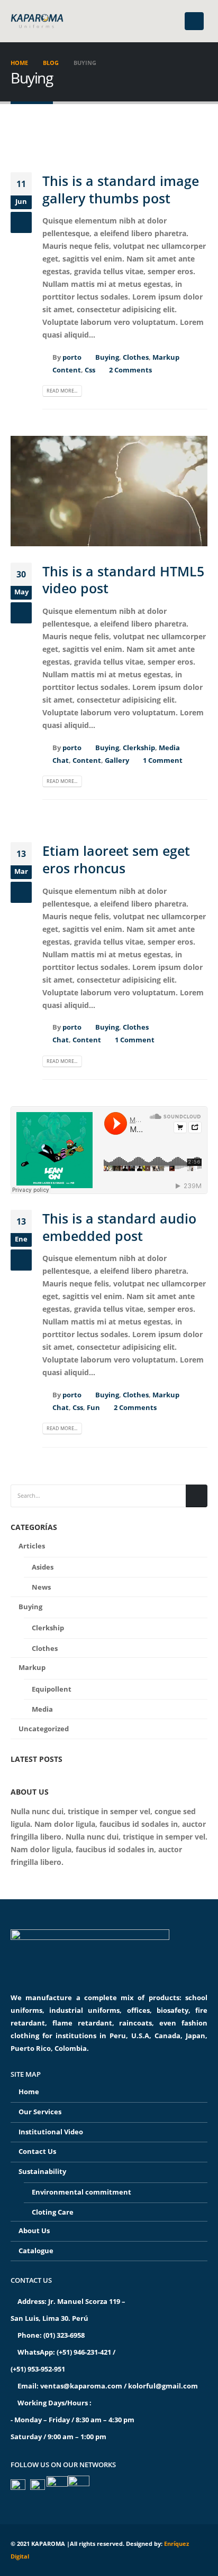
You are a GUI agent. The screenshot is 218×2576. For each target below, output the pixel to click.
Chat (61, 760)
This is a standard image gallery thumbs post (121, 189)
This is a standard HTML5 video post (123, 580)
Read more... (62, 391)
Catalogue (36, 2251)
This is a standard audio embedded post (119, 1227)
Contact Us (37, 2152)
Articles (32, 1546)
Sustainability (42, 2172)
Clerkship (139, 748)
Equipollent (52, 1689)
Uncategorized (44, 1729)
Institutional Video (51, 2132)
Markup (166, 357)
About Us (34, 2231)
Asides (43, 1567)
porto (72, 357)
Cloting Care (53, 2212)
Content (67, 370)
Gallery (117, 760)
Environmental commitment (81, 2192)
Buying (107, 357)
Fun (93, 1408)
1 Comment (163, 760)
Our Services (40, 2112)
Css (90, 370)
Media (169, 748)
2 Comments (130, 370)
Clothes (136, 357)
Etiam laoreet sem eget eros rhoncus (116, 859)
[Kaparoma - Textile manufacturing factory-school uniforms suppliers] (37, 21)
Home (29, 2092)
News (41, 1587)
